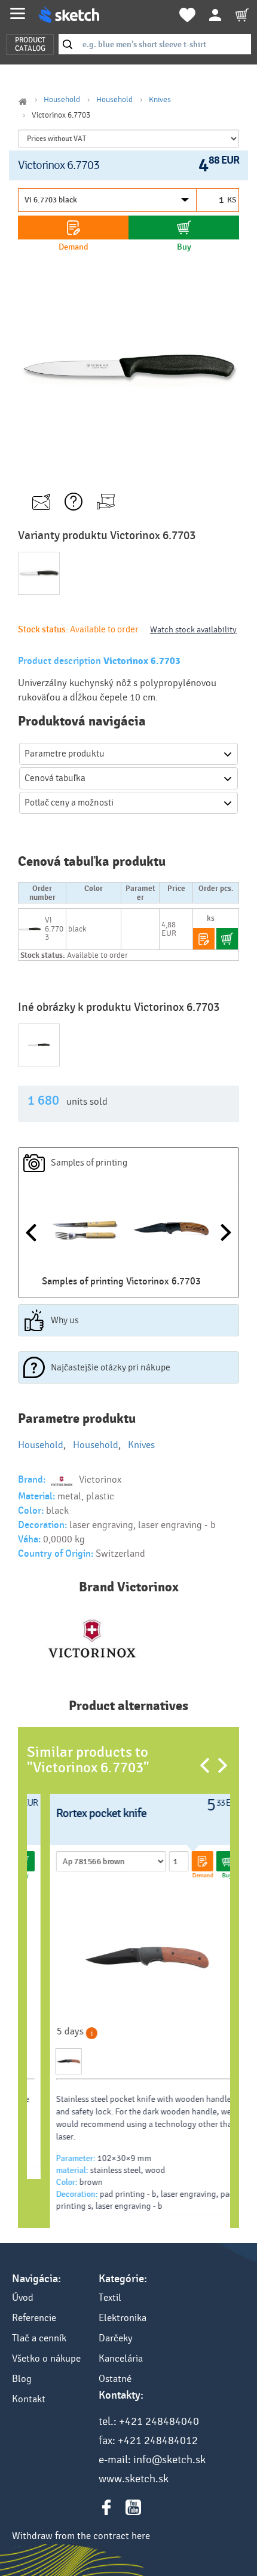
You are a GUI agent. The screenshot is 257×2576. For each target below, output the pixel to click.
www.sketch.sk (134, 2479)
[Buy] (184, 228)
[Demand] (73, 228)
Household (62, 100)
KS (232, 200)
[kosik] (242, 15)
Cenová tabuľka (55, 778)
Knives (160, 100)
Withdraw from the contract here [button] (81, 2536)
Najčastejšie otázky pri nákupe (111, 1367)
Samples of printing (89, 1163)
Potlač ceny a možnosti (69, 803)
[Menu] (18, 13)
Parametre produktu (65, 754)
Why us (65, 1320)
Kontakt (29, 2399)
